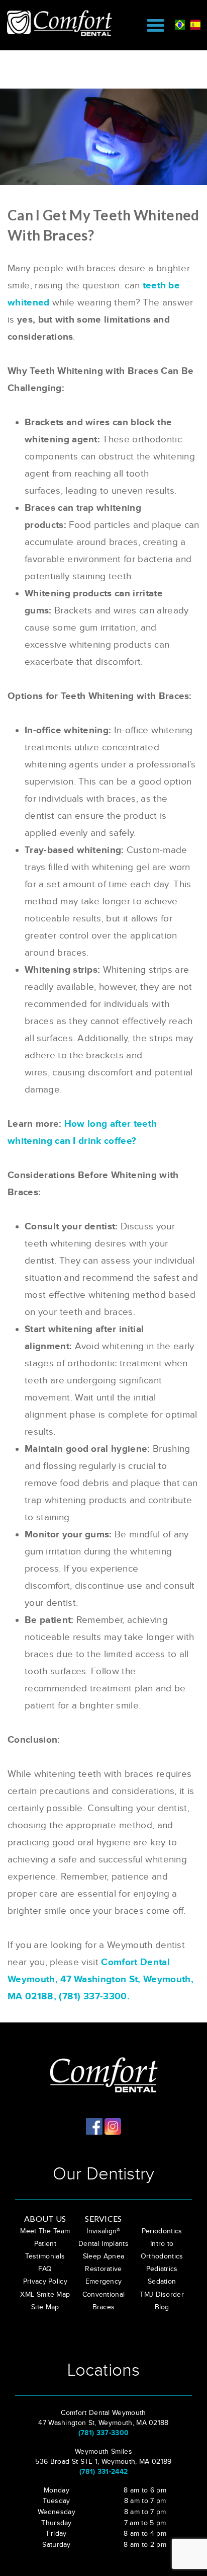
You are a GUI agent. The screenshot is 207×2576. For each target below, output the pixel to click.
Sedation (162, 2282)
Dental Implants (103, 2244)
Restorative (103, 2269)
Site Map (45, 2307)
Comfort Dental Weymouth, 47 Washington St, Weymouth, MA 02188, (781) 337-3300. (100, 1979)
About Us (45, 2218)
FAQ (45, 2269)
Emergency (104, 2282)
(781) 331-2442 (103, 2472)
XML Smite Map (45, 2295)
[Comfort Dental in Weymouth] (64, 23)
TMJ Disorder (162, 2295)
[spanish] (195, 24)
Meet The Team (45, 2231)
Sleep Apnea (104, 2256)
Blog (162, 2307)
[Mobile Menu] (156, 25)
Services (103, 2218)
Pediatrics (162, 2269)
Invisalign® (103, 2231)
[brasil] (180, 24)
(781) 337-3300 (103, 2433)
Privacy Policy (45, 2282)
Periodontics (162, 2231)
